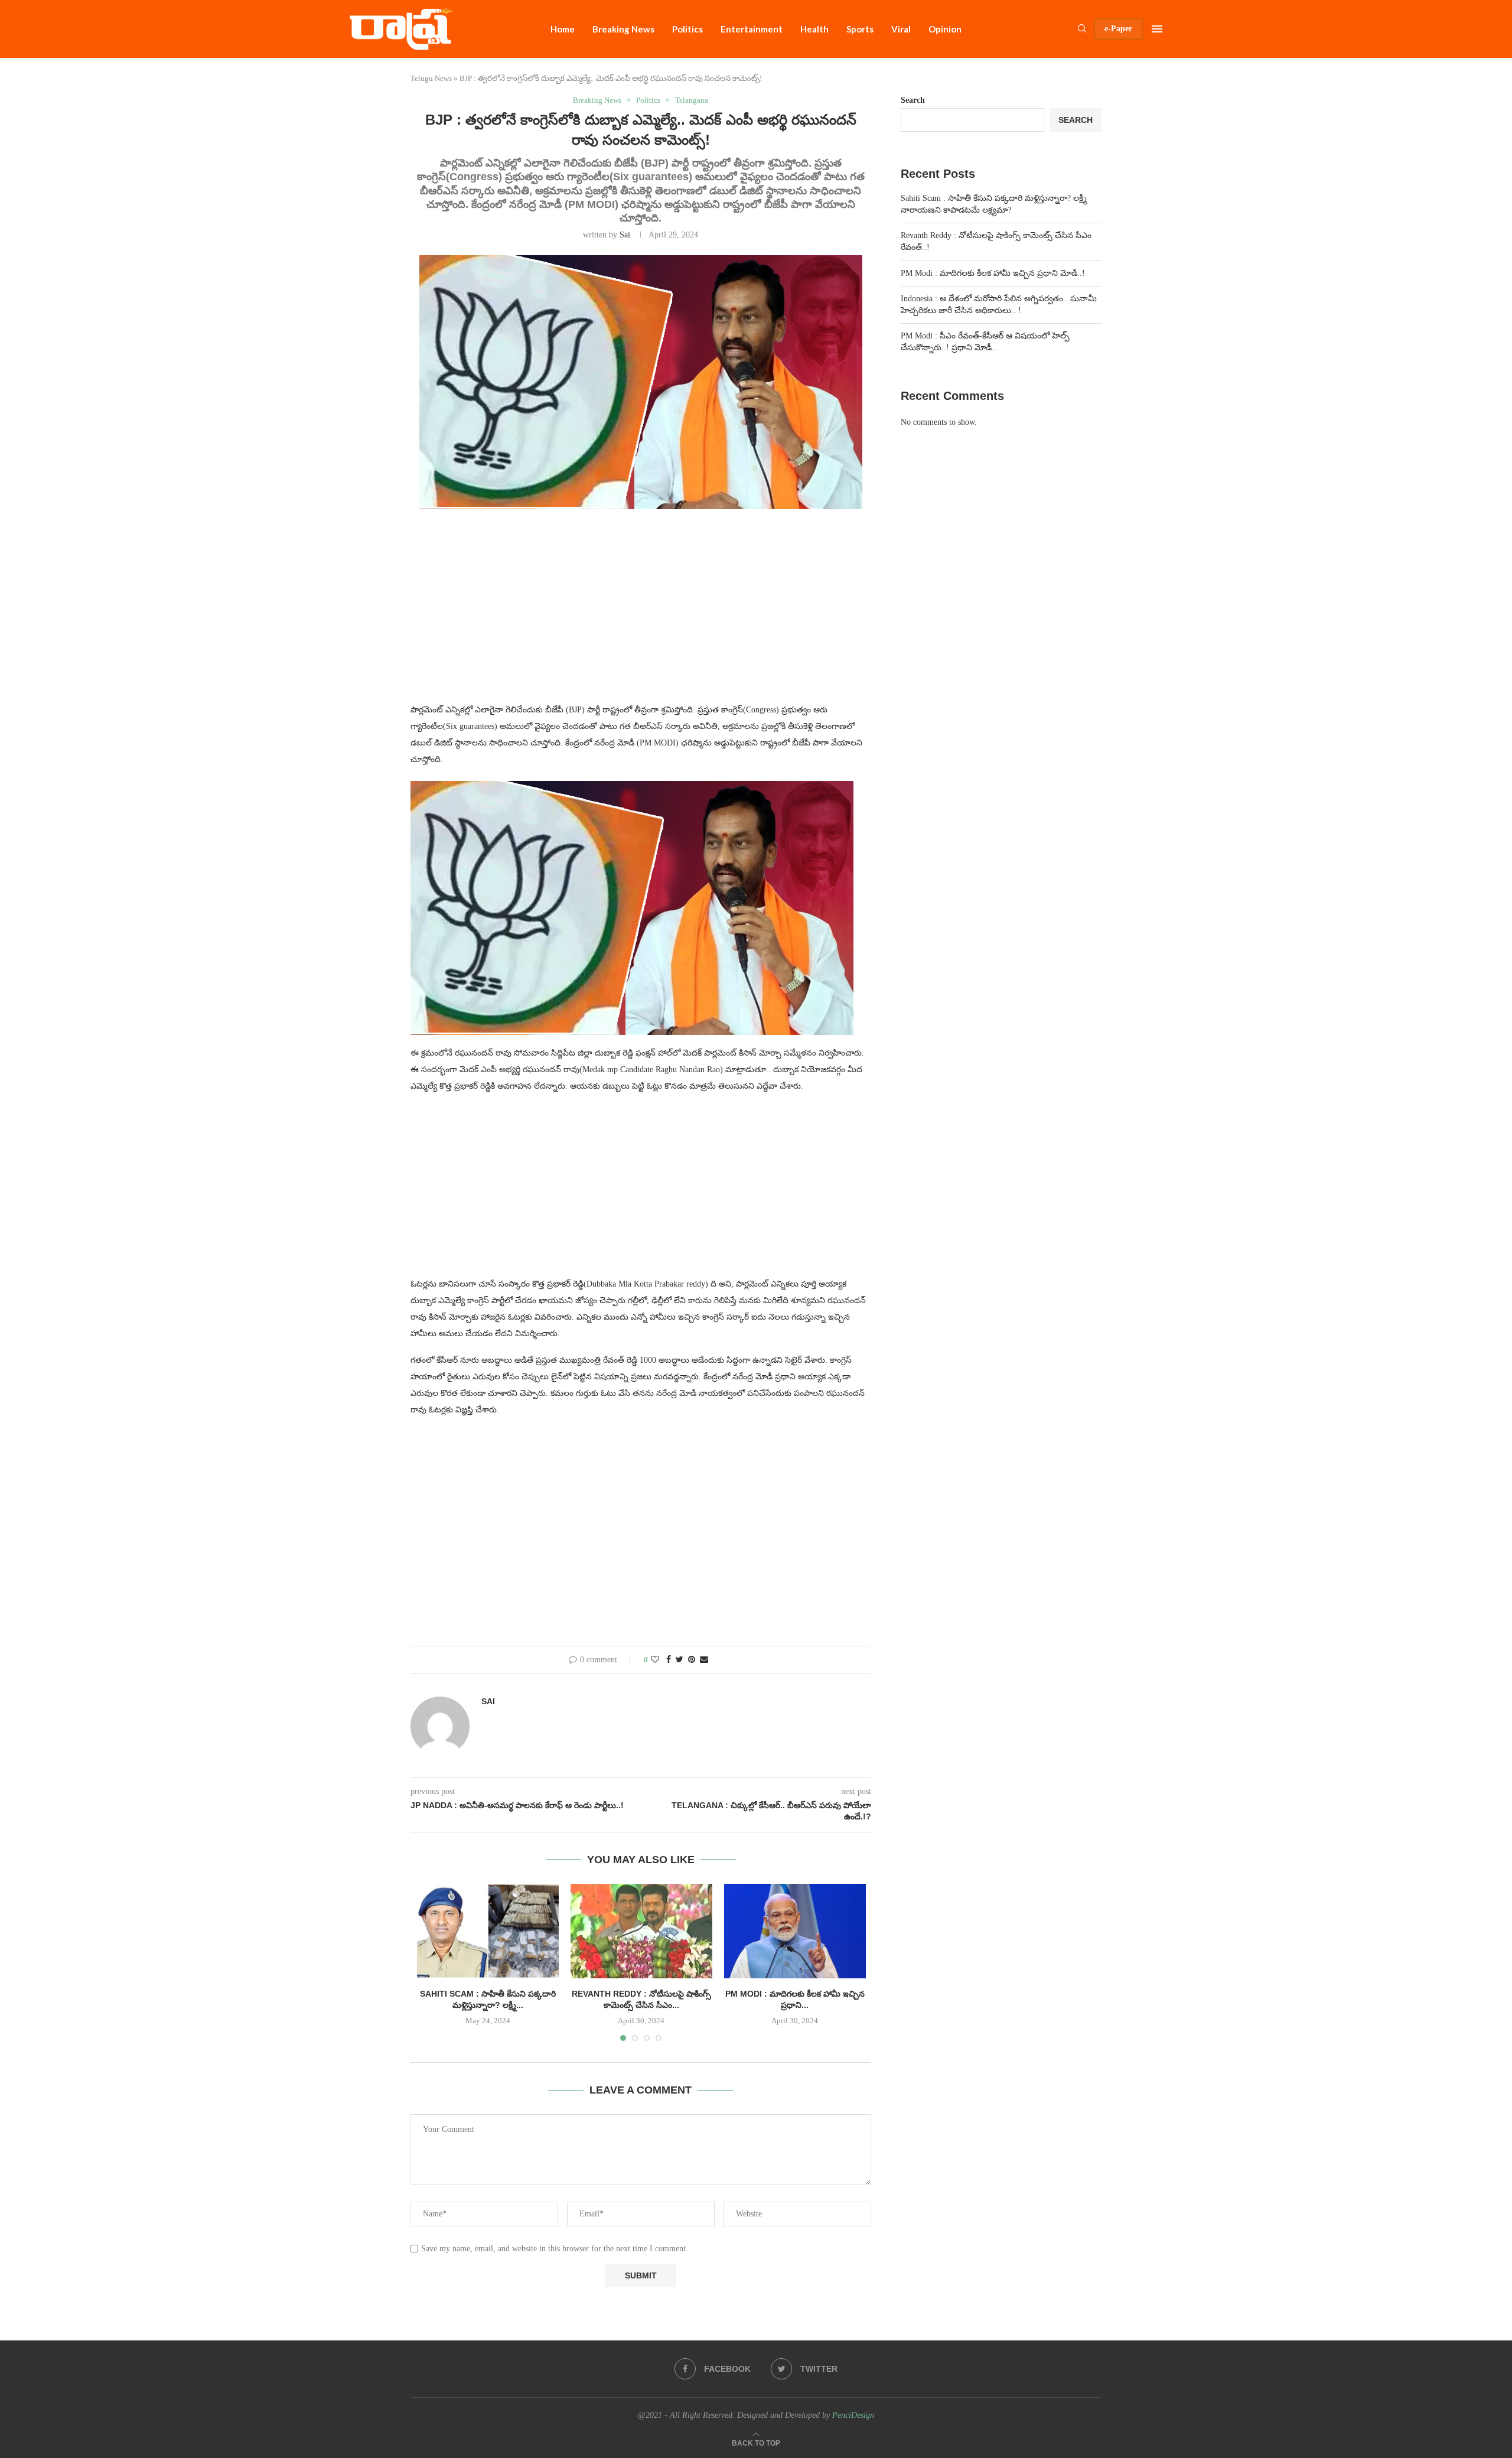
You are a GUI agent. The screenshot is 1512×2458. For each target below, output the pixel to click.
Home (563, 29)
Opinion (945, 29)
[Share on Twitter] (680, 1660)
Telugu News (431, 78)
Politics (687, 29)
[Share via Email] (704, 1660)
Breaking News (623, 29)
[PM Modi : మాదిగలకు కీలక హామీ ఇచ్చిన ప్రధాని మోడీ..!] (795, 1931)
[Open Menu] (1157, 29)
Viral (901, 29)
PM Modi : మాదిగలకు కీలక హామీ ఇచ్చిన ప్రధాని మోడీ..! (993, 273)
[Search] (1082, 29)
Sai (625, 235)
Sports (860, 29)
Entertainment (752, 29)
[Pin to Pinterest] (692, 1660)
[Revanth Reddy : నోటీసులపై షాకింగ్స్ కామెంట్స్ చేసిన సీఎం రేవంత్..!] (641, 1931)
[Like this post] (655, 1660)
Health (814, 29)
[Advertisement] (641, 613)
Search (913, 100)
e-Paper (1118, 29)
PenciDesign (853, 2415)
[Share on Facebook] (669, 1660)
